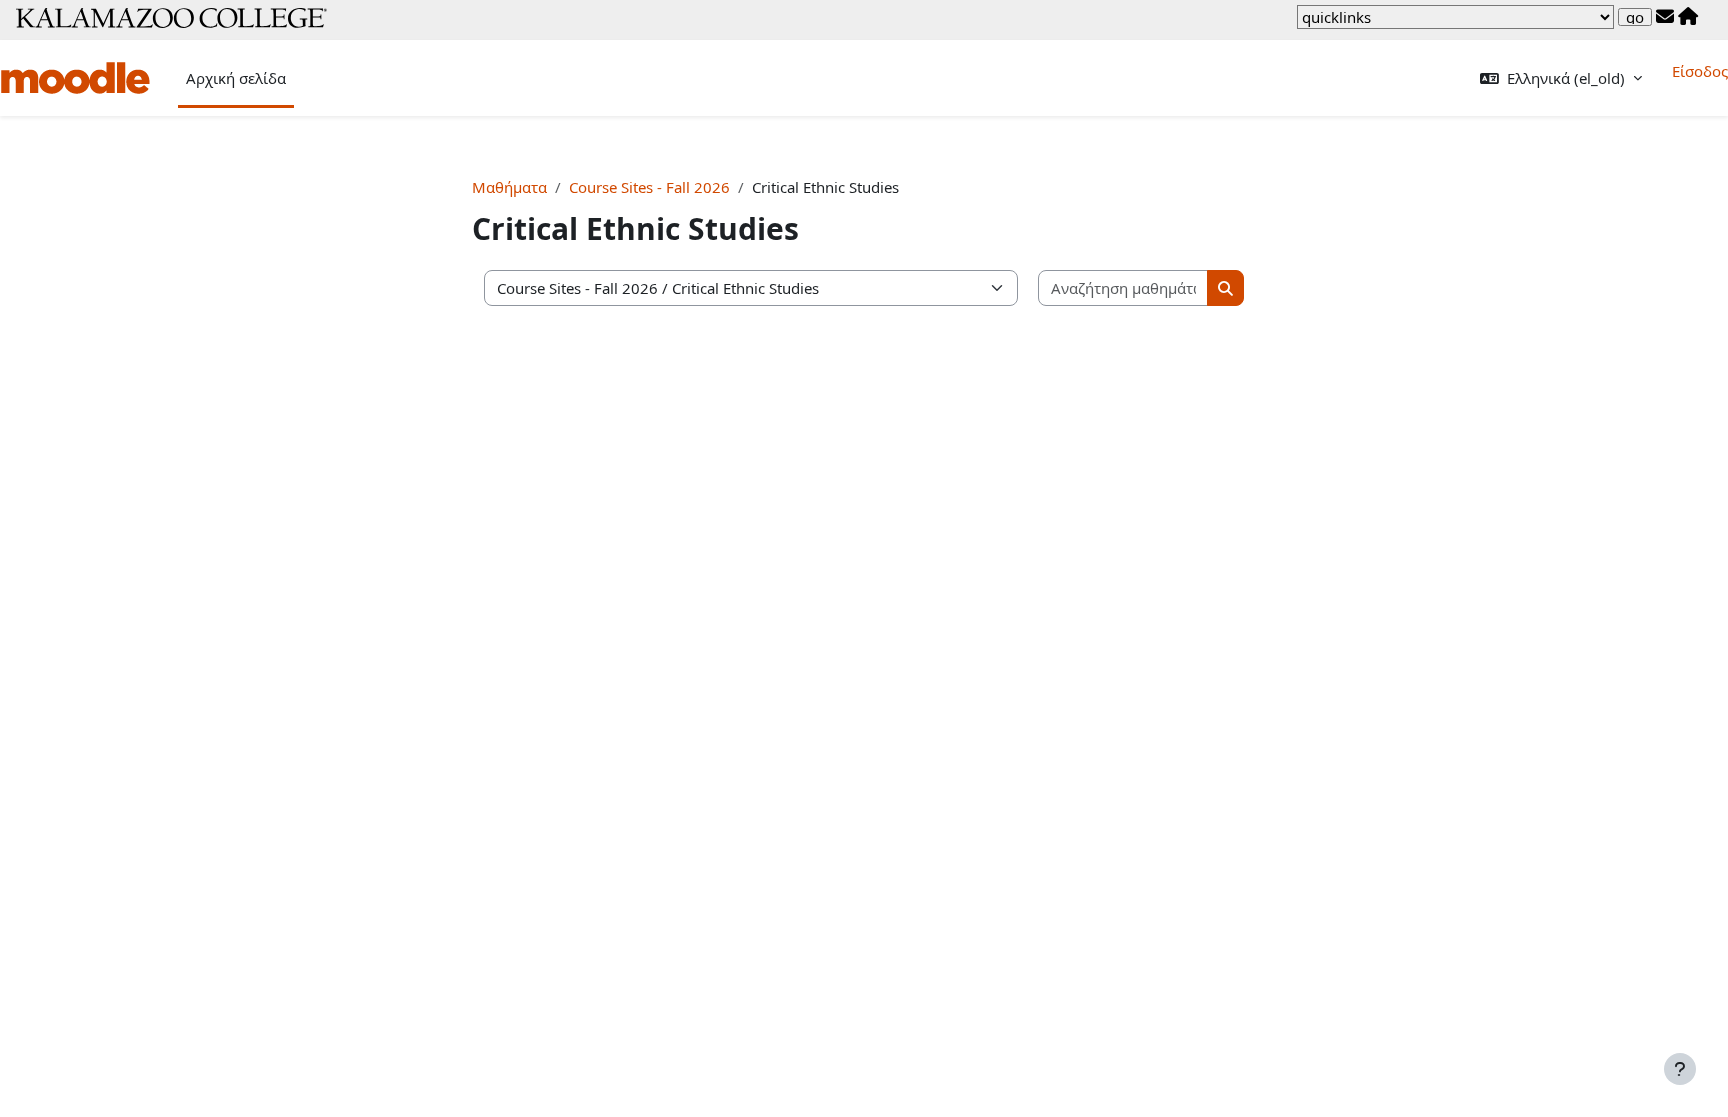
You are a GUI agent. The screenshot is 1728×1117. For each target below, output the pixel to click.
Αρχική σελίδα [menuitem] (236, 78)
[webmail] (1665, 17)
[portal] (1688, 17)
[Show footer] (1680, 1069)
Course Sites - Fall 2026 (649, 187)
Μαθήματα (509, 187)
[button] (1561, 78)
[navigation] (1455, 17)
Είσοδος (1700, 71)
